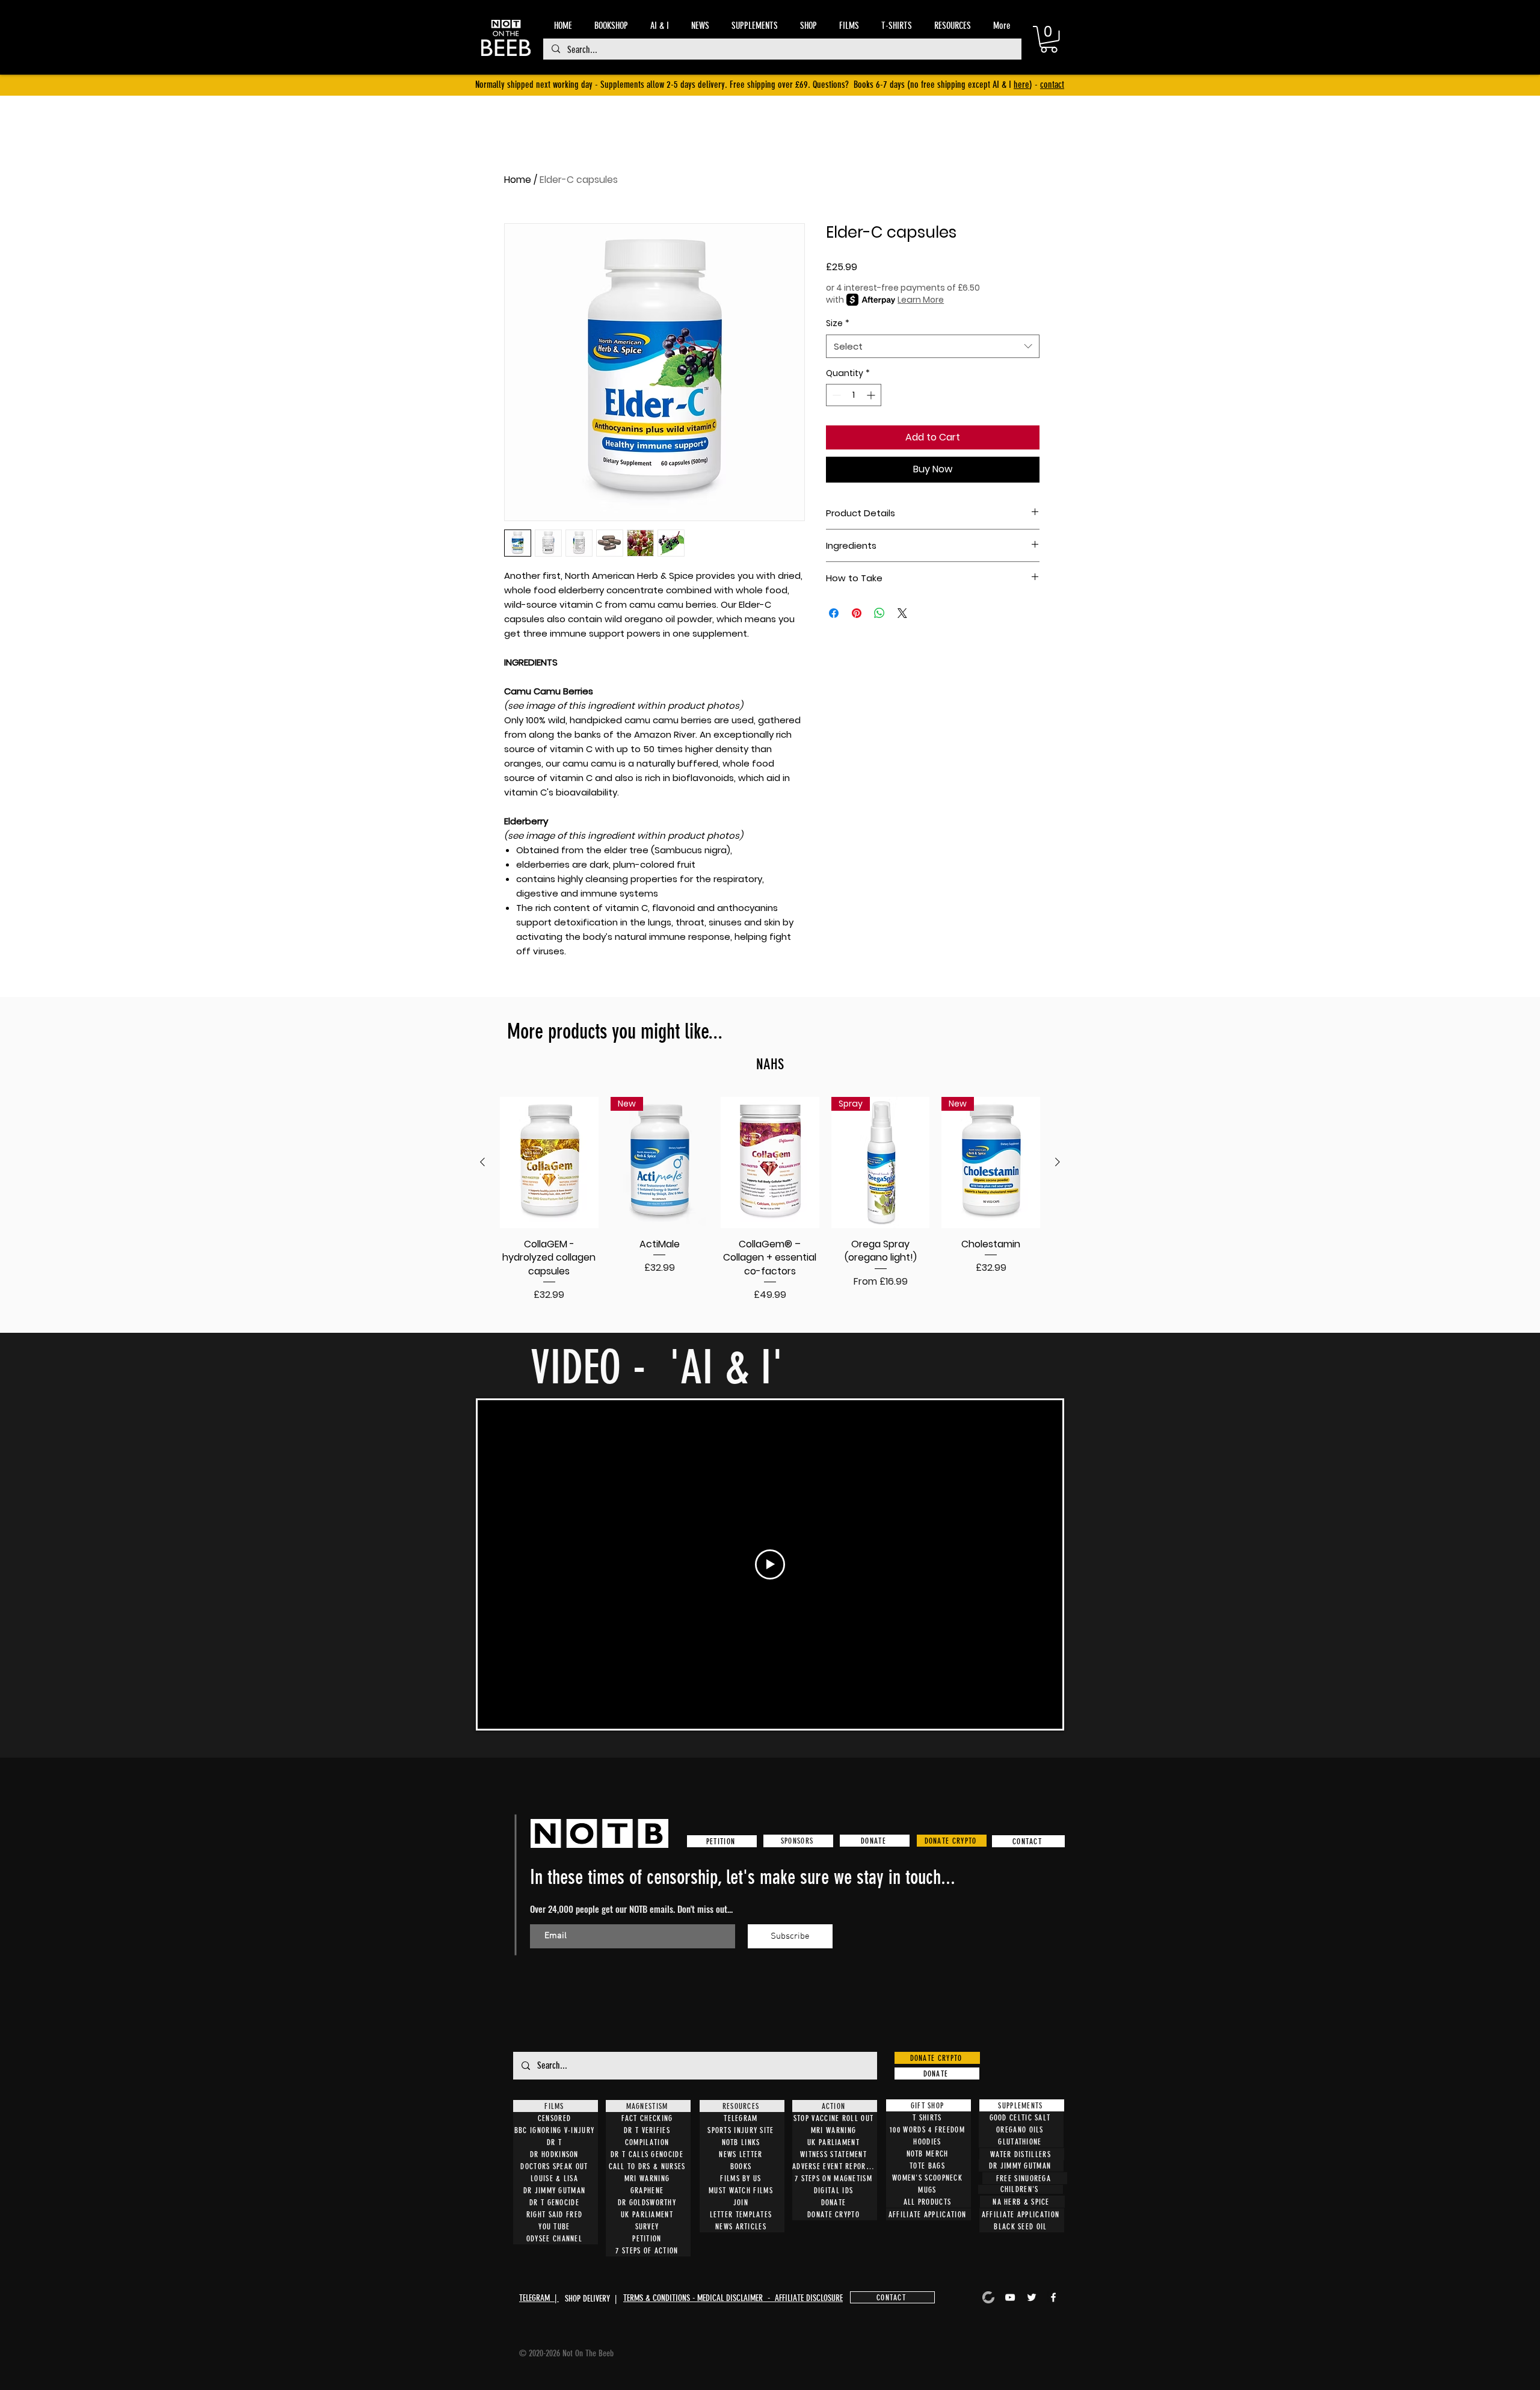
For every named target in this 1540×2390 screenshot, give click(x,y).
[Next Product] (1058, 1162)
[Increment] (872, 395)
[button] (1049, 39)
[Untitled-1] (988, 2297)
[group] (770, 1200)
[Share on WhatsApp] (879, 613)
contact (1052, 85)
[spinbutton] (854, 395)
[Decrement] (835, 395)
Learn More (921, 300)
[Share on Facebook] (834, 613)
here (1021, 85)
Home (518, 180)
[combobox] (933, 346)
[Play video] (770, 1564)
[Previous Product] (482, 1162)
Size (838, 323)
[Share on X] (902, 613)
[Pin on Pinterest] (857, 613)
